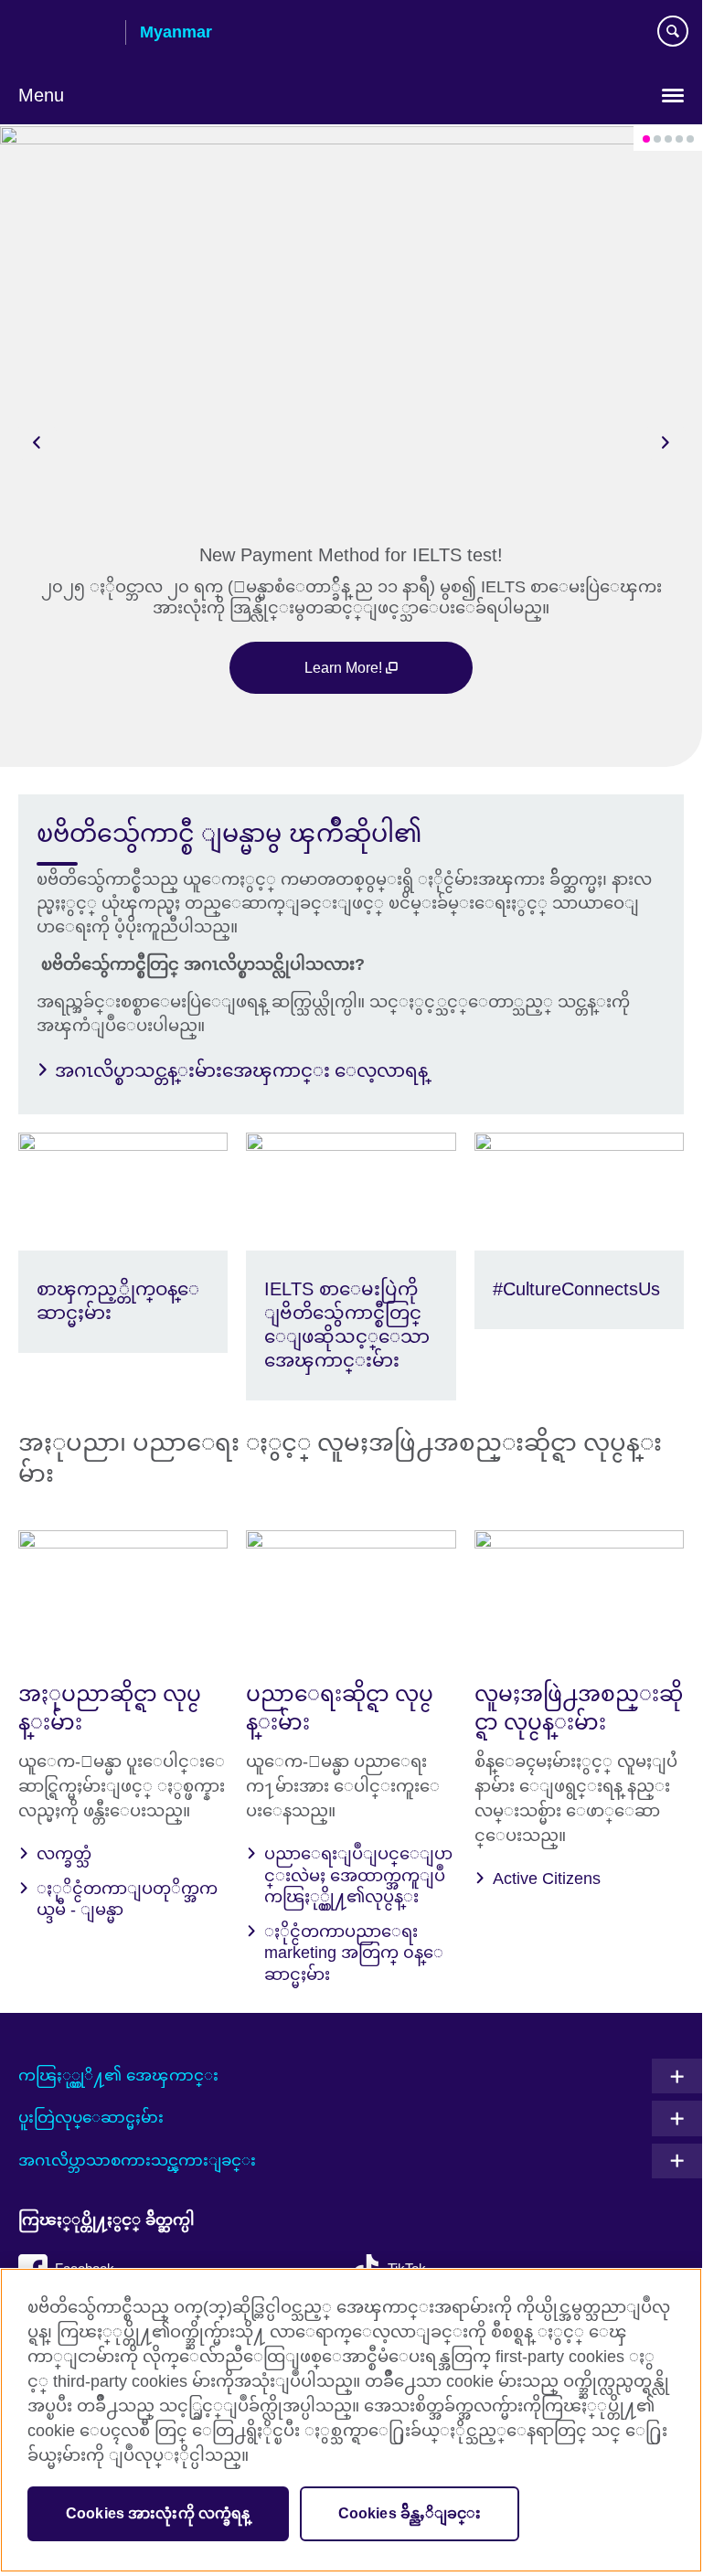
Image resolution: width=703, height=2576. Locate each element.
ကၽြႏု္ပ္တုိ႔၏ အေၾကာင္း (118, 2076)
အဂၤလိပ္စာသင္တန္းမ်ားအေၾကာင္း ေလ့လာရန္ (241, 1070)
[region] (351, 2420)
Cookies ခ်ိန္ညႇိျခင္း (410, 2513)
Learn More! (345, 667)
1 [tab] (646, 139)
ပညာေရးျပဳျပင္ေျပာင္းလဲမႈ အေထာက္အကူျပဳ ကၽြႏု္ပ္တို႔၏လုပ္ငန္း (358, 1875)
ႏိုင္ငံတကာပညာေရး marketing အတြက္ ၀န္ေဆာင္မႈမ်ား (354, 1953)
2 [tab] (657, 139)
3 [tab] (668, 139)
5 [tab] (690, 139)
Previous (37, 442)
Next (666, 442)
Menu (41, 95)
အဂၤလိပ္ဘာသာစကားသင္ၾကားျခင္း (137, 2161)
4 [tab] (679, 139)
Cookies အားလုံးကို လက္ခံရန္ (158, 2513)
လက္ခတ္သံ (64, 1854)
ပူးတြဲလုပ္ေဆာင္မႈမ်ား (91, 2118)
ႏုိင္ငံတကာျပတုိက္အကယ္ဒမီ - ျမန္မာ (127, 1899)
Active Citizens (547, 1879)
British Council (65, 34)
